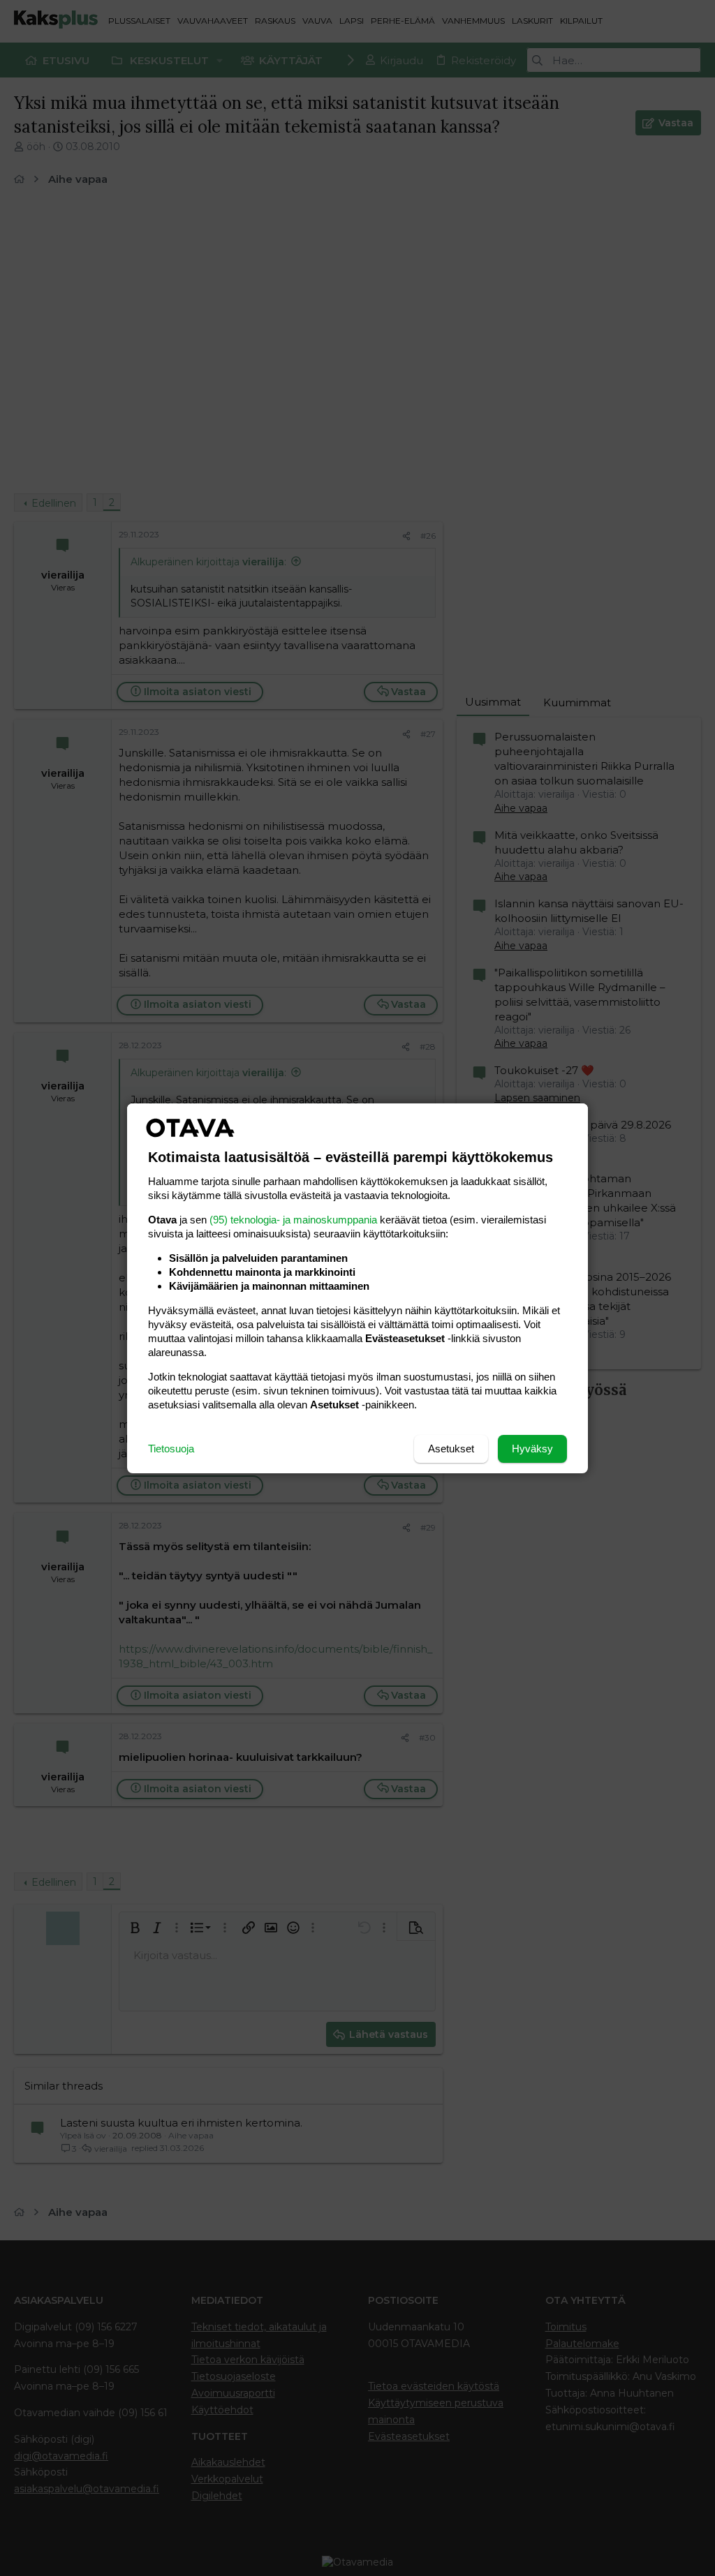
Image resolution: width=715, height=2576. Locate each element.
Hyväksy (532, 1449)
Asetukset (451, 1449)
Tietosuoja (171, 1449)
